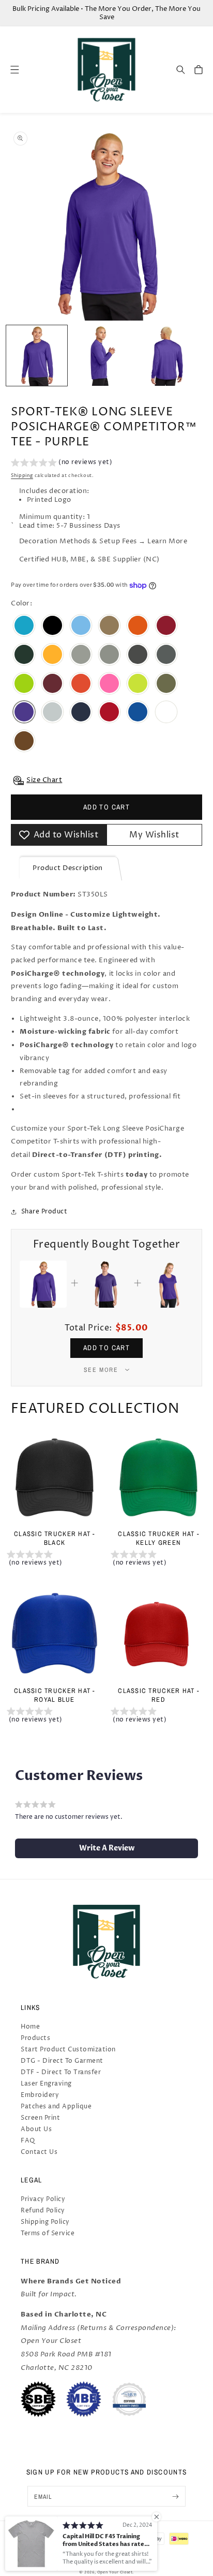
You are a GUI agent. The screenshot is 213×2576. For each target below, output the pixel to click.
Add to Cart (106, 1348)
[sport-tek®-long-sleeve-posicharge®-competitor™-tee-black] (52, 627)
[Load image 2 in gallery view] (102, 356)
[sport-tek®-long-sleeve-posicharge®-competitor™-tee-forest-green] (24, 656)
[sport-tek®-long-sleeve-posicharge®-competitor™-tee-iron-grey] (138, 656)
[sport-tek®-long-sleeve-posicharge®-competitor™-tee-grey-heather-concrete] (109, 656)
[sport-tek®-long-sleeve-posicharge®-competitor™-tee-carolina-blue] (81, 627)
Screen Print (40, 2118)
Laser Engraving (46, 2084)
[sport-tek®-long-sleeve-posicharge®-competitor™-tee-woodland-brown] (24, 742)
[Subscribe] (176, 2496)
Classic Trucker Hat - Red (158, 1695)
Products (35, 2038)
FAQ (28, 2141)
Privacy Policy (43, 2199)
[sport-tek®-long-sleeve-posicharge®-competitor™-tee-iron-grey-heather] (166, 656)
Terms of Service (48, 2233)
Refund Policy (43, 2211)
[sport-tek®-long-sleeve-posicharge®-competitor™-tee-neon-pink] (109, 685)
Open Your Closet (115, 2572)
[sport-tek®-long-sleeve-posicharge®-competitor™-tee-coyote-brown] (109, 627)
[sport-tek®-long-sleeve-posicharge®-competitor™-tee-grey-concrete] (81, 656)
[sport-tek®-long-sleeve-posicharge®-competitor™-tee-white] (166, 713)
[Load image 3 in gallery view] (167, 356)
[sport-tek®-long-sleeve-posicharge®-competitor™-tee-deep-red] (166, 627)
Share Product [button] (44, 1212)
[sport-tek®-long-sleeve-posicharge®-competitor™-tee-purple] (24, 713)
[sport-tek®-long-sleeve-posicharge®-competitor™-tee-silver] (52, 713)
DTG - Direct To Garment (62, 2061)
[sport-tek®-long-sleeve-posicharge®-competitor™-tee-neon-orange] (81, 685)
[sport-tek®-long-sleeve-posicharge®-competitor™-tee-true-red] (109, 713)
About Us (36, 2129)
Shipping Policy (45, 2222)
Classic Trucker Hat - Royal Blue (55, 1695)
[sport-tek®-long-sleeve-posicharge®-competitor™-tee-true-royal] (138, 713)
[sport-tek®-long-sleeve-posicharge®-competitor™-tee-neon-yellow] (138, 685)
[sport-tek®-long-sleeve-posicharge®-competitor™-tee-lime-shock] (24, 685)
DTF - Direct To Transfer (61, 2072)
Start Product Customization (68, 2050)
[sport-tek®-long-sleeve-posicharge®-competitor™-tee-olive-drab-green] (166, 685)
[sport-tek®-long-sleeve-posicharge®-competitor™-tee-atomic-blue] (24, 627)
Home (30, 2027)
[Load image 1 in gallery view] (37, 356)
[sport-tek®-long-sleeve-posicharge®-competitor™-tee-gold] (52, 656)
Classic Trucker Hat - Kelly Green (158, 1538)
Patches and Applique (56, 2107)
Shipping (22, 476)
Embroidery (40, 2095)
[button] (181, 70)
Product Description (68, 868)
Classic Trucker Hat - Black (55, 1538)
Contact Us (39, 2152)
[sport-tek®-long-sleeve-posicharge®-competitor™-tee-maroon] (52, 685)
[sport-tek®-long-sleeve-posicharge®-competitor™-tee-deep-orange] (138, 627)
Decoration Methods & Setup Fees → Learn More (103, 541)
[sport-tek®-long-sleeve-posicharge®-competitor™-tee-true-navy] (81, 713)
